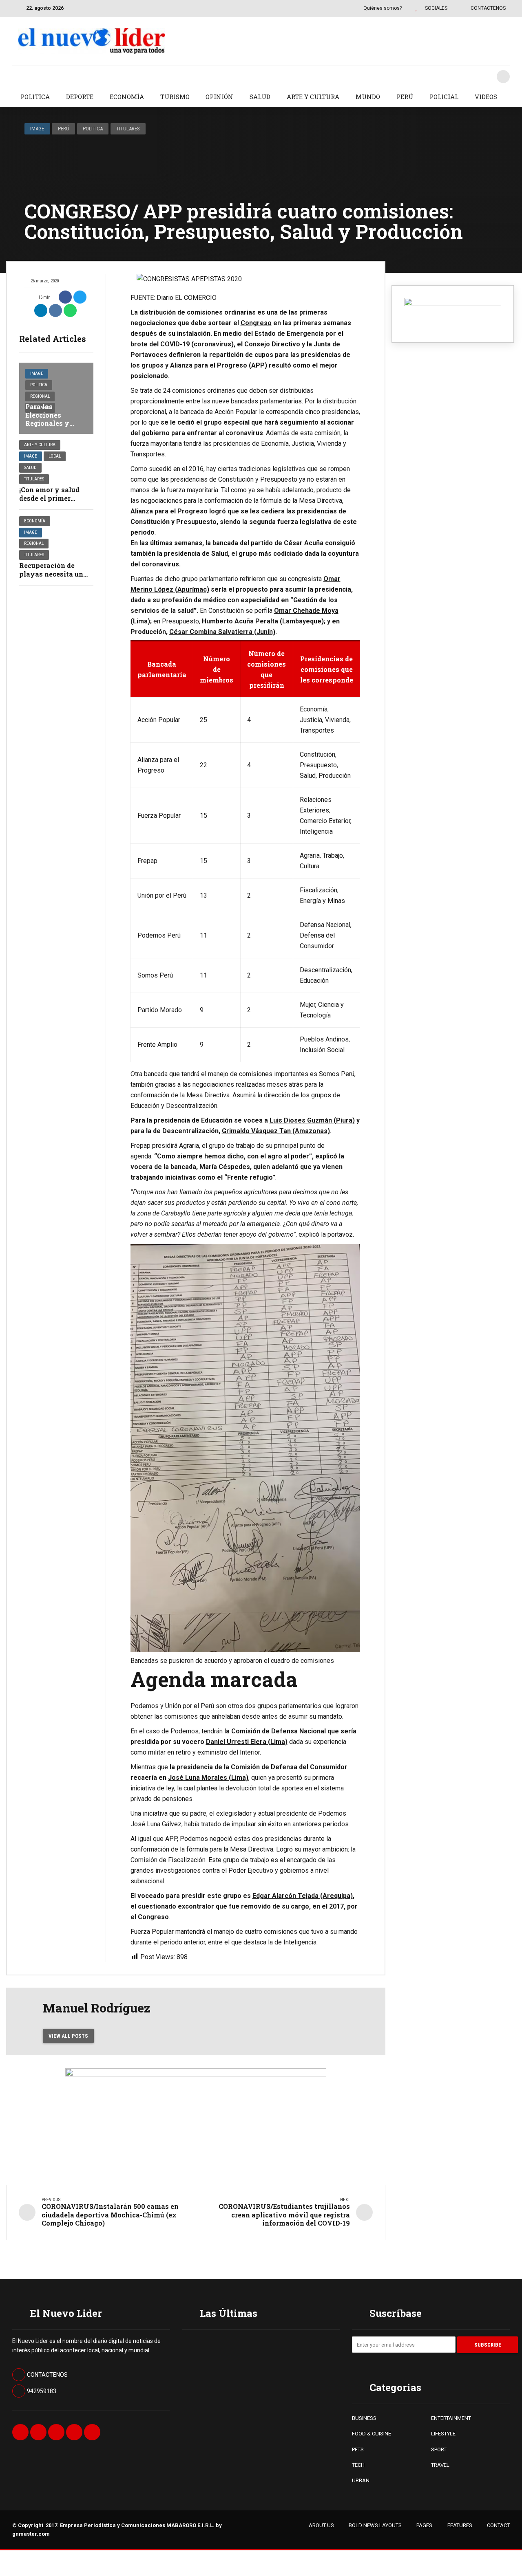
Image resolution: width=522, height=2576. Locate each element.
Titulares (128, 129)
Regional (40, 396)
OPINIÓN (219, 97)
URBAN (361, 2480)
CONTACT (498, 2525)
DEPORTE (80, 97)
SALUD (260, 97)
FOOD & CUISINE (372, 2434)
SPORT (439, 2449)
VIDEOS (486, 97)
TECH (358, 2465)
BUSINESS (364, 2418)
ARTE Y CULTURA (313, 97)
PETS (358, 2449)
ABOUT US (321, 2525)
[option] (246, 279)
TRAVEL (440, 2465)
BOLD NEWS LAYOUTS (375, 2525)
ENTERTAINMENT (451, 2418)
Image (37, 129)
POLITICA (35, 97)
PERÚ (405, 97)
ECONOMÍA (127, 97)
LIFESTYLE (443, 2434)
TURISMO (175, 97)
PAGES (424, 2525)
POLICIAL (444, 97)
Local (55, 456)
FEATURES (460, 2525)
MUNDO (368, 97)
